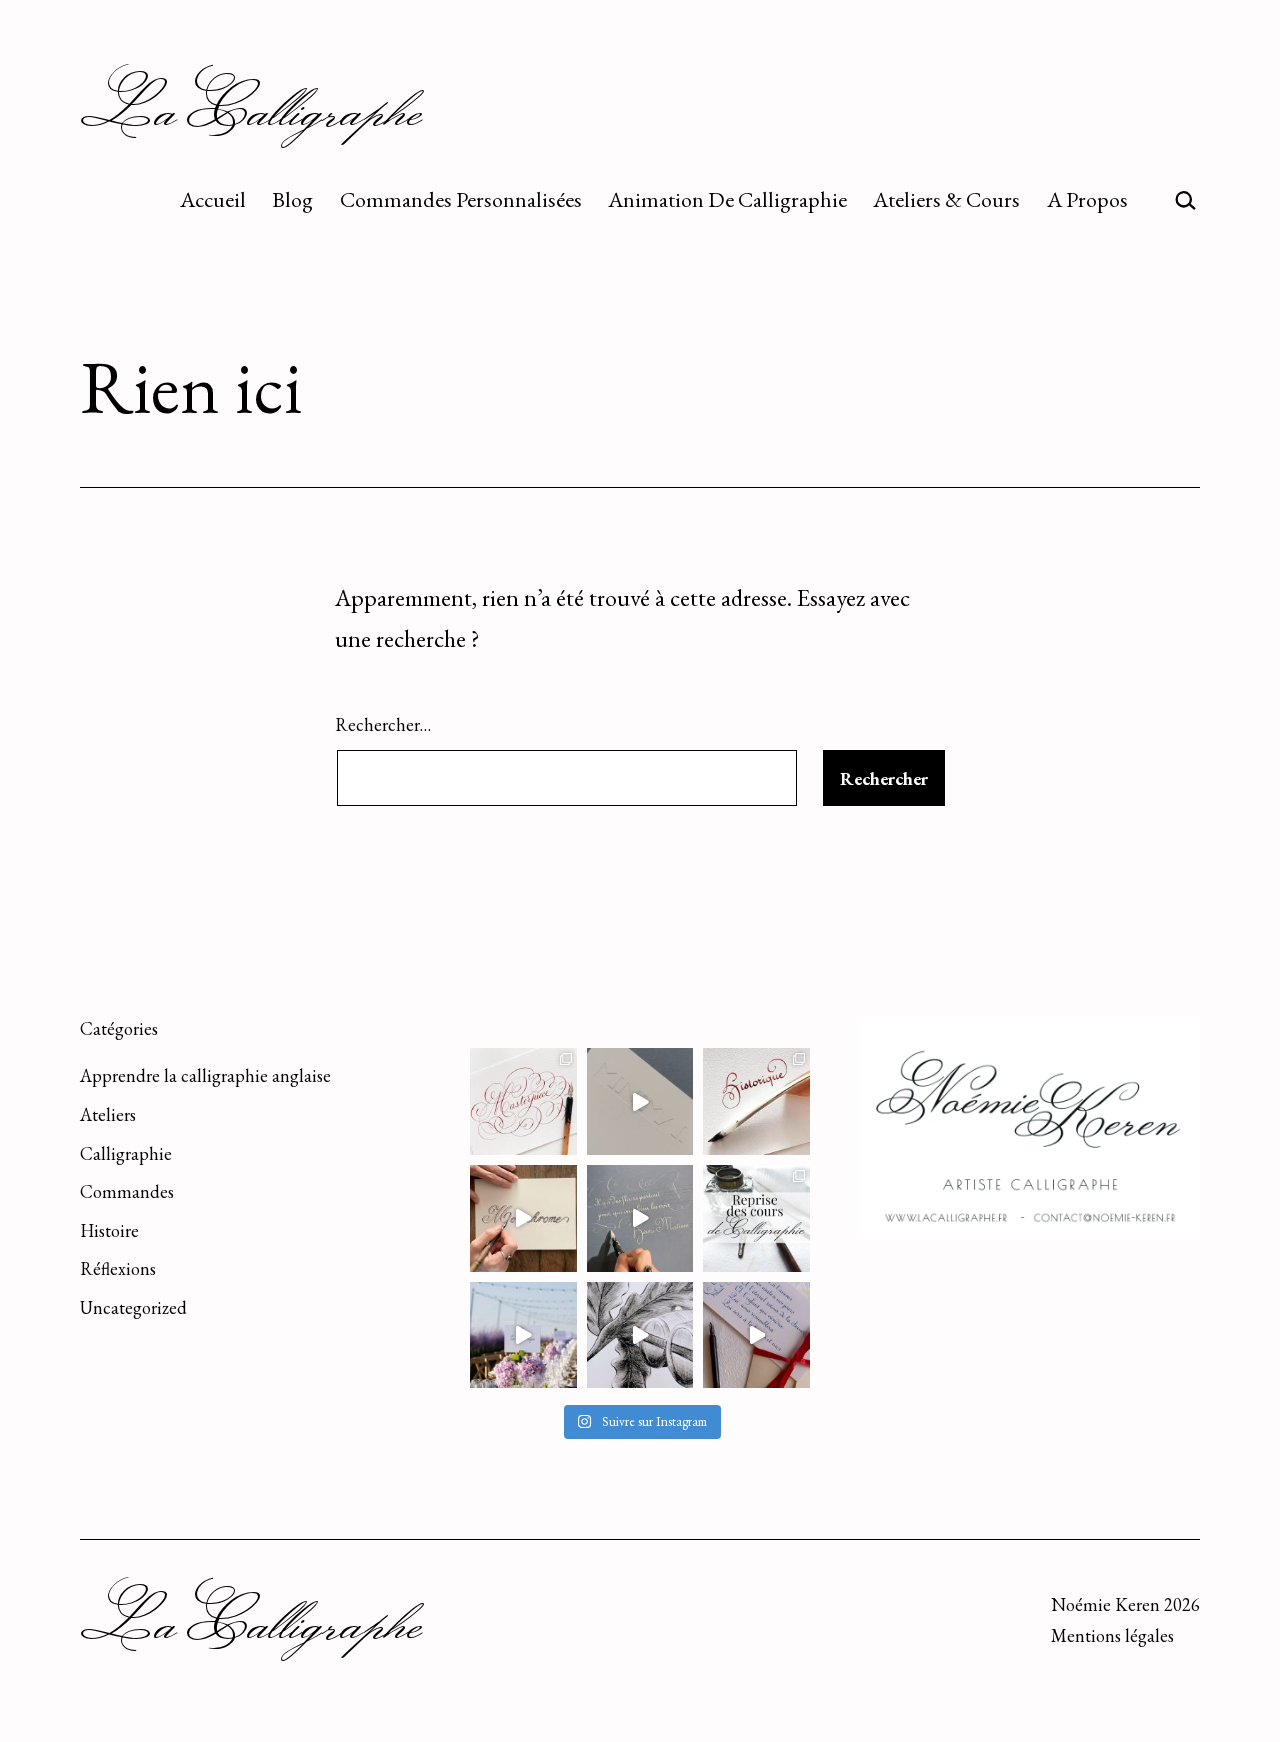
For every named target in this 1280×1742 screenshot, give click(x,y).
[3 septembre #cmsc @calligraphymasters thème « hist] (756, 1101)
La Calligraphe (251, 108)
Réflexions (118, 1268)
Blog (292, 199)
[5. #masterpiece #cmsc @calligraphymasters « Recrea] (523, 1101)
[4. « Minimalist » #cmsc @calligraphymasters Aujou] (640, 1101)
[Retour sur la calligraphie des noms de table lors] (523, 1335)
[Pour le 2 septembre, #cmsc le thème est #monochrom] (523, 1218)
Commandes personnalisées (461, 199)
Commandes (127, 1191)
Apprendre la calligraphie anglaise (205, 1075)
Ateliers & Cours (946, 199)
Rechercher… (383, 724)
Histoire (109, 1230)
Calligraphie (126, 1153)
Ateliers (108, 1114)
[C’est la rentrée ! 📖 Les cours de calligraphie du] (756, 1218)
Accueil (213, 199)
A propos (1087, 199)
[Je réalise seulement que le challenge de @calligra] (640, 1218)
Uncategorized (133, 1307)
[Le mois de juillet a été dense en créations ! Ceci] (640, 1335)
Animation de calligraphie (727, 199)
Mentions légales (1112, 1635)
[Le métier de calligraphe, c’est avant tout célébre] (756, 1335)
